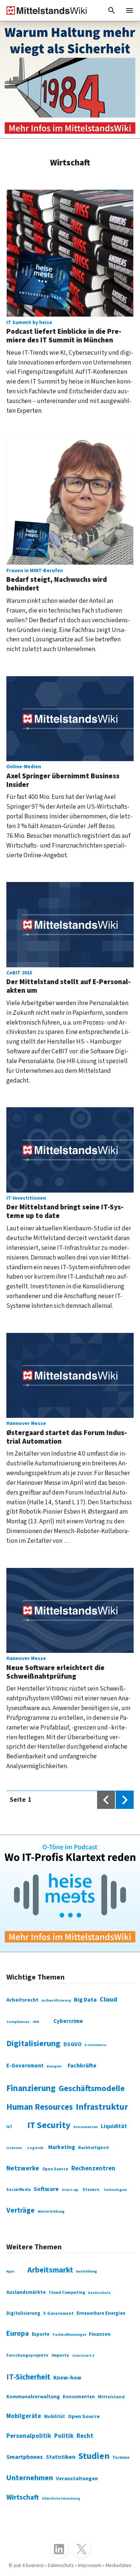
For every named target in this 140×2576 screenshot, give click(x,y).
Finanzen (100, 2334)
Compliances (18, 2022)
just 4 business (29, 2566)
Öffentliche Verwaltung (61, 2499)
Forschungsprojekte (27, 2355)
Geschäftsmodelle (92, 2088)
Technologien (115, 2190)
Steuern (91, 2190)
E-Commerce (95, 2045)
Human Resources (40, 2107)
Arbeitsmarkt (50, 2270)
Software (46, 2189)
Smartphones (25, 2457)
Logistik (35, 2148)
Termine (121, 2458)
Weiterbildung (51, 2211)
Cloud (108, 1999)
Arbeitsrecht (22, 2000)
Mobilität (55, 2417)
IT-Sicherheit (28, 2377)
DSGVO (73, 2044)
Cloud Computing (67, 2293)
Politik (64, 2436)
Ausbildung (87, 2271)
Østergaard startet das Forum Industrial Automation (67, 1433)
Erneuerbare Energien (101, 2313)
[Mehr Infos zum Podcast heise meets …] (70, 1894)
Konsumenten (86, 2127)
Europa (18, 2334)
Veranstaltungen (77, 2479)
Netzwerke (23, 2168)
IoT (9, 2127)
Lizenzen (14, 2148)
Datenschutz (99, 2293)
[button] (112, 10)
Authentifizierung (56, 2000)
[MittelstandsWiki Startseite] (44, 10)
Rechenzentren (93, 2168)
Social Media (18, 2190)
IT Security (49, 2125)
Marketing (62, 2147)
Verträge (21, 2210)
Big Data (85, 2000)
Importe (60, 2355)
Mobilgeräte (24, 2416)
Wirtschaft (23, 2498)
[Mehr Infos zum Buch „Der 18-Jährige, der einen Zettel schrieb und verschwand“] (70, 80)
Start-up (70, 2190)
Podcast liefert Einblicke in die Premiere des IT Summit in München (64, 332)
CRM (36, 2022)
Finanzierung (31, 2088)
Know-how (67, 2378)
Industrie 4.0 (83, 2356)
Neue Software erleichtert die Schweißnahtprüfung (55, 1668)
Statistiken (61, 2457)
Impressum (90, 2566)
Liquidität (114, 2126)
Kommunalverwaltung (33, 2397)
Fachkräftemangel (69, 2335)
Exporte (41, 2334)
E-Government (25, 2066)
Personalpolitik (29, 2436)
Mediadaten (119, 2566)
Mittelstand (111, 2397)
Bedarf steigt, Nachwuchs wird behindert (57, 581)
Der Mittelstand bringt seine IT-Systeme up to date (65, 1208)
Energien (54, 2067)
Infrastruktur (102, 2107)
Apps (10, 2272)
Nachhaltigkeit (94, 2148)
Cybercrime (68, 2021)
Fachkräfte (82, 2066)
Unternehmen (30, 2478)
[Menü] (130, 10)
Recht (85, 2436)
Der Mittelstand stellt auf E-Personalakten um (69, 983)
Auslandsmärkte (26, 2292)
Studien (94, 2456)
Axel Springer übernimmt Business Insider (63, 777)
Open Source (55, 2169)
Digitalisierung (33, 2044)
